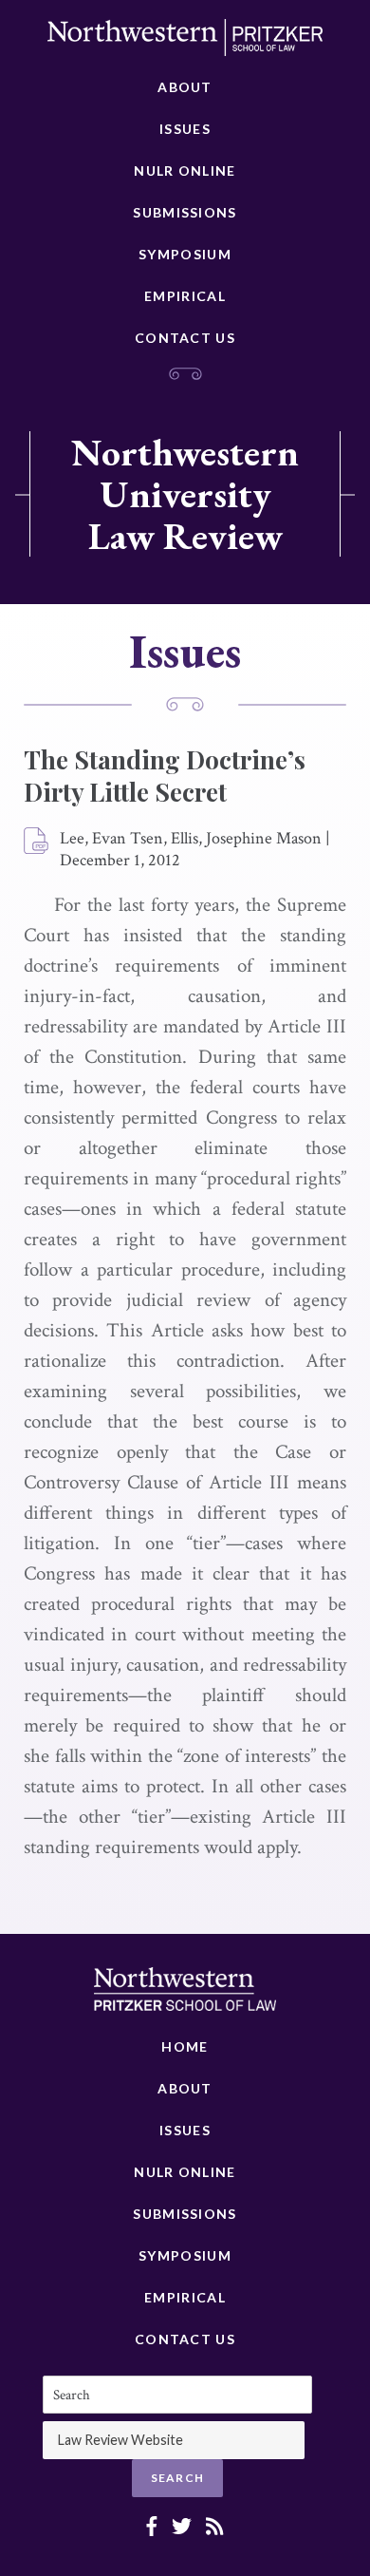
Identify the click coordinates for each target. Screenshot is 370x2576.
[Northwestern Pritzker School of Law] (185, 43)
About (185, 87)
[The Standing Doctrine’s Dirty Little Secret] (37, 842)
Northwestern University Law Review (185, 494)
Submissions (185, 212)
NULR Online (185, 170)
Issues (185, 129)
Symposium (185, 254)
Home (185, 2046)
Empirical (185, 296)
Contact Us (185, 338)
